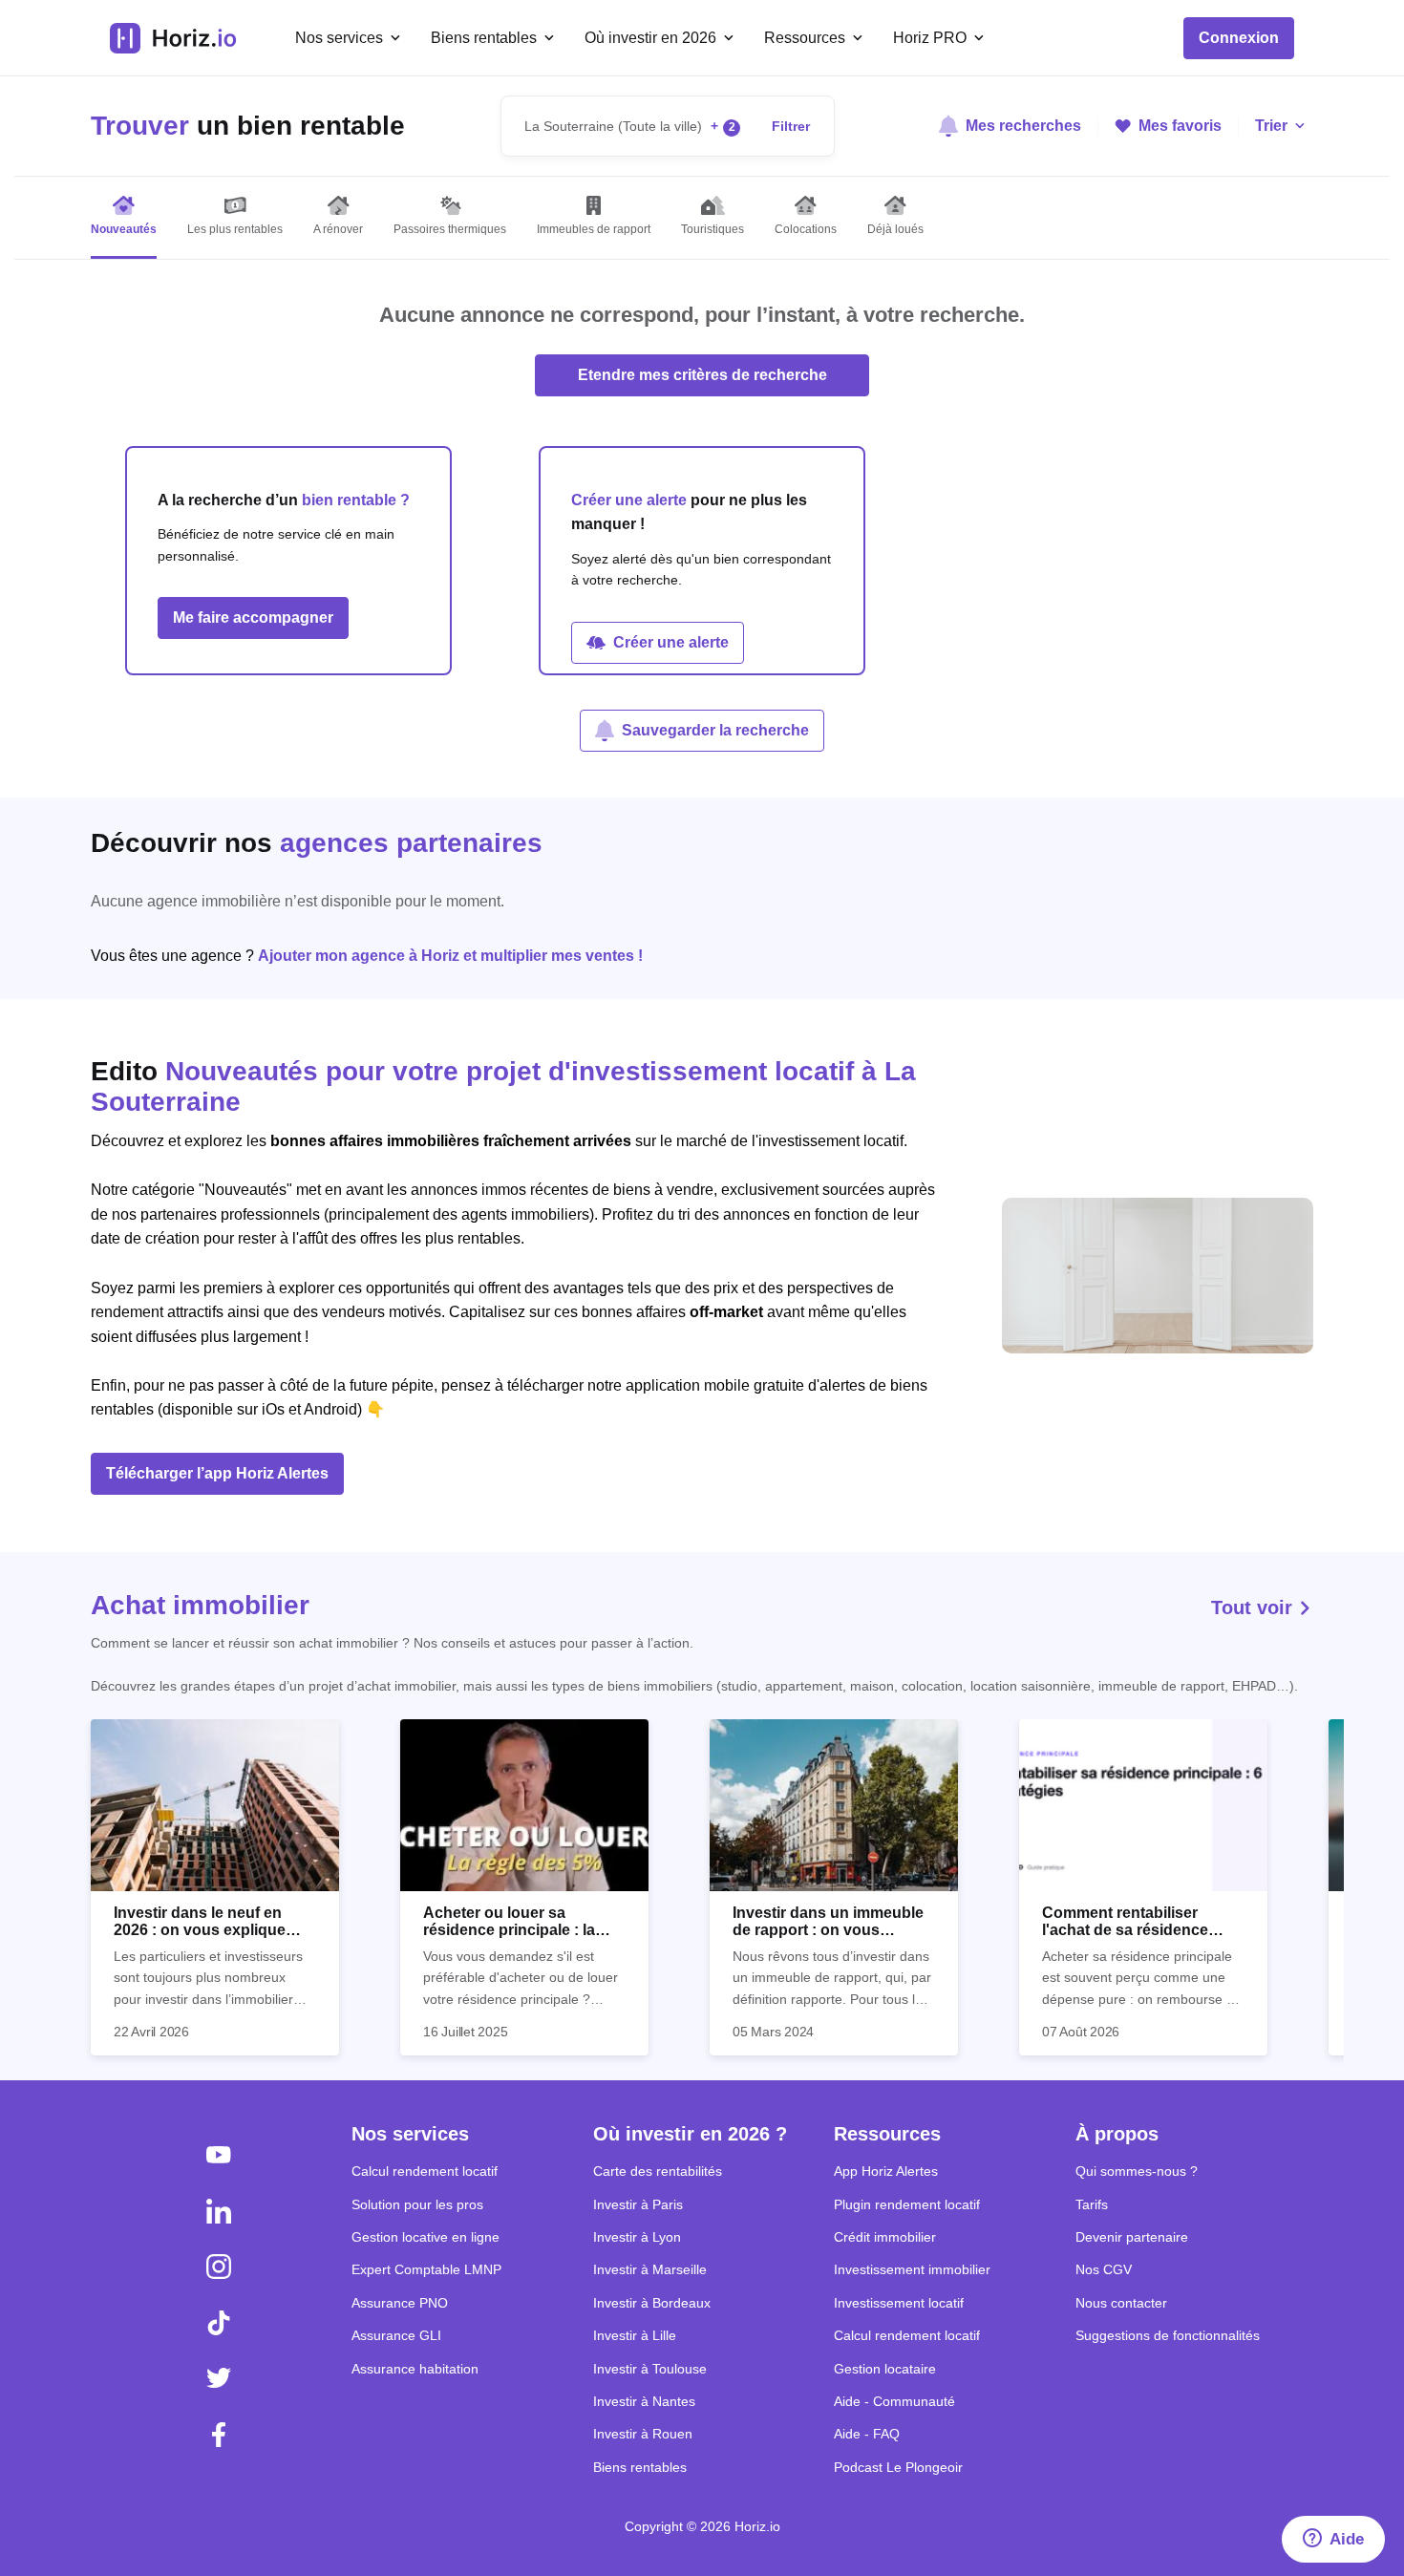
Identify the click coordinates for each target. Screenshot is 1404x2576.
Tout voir (1255, 1607)
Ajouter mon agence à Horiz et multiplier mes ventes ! (450, 956)
